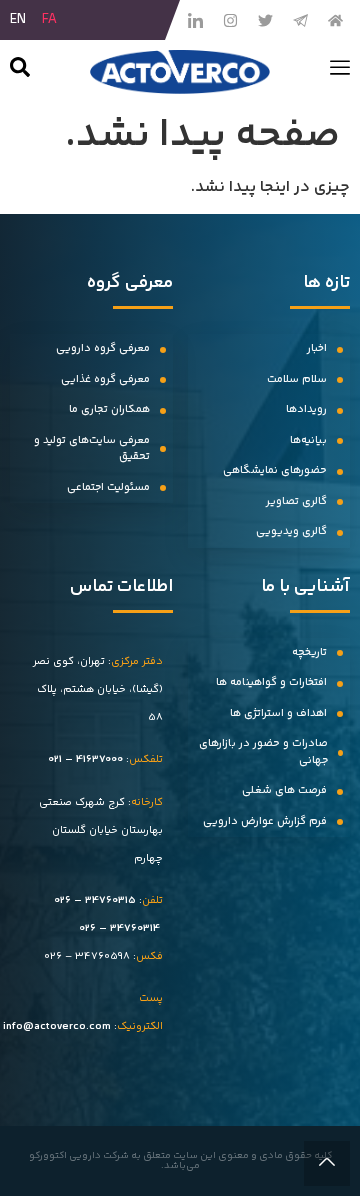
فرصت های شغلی (284, 790)
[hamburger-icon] (340, 72)
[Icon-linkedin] (195, 20)
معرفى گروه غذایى (105, 379)
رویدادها (306, 409)
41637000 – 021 (85, 759)
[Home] (335, 20)
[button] (20, 71)
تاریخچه (309, 652)
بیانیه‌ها (308, 440)
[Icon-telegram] (300, 20)
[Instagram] (230, 20)
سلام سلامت (297, 379)
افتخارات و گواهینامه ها (271, 682)
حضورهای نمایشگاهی (275, 470)
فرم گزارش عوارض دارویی (265, 821)
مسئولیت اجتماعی (108, 487)
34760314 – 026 (119, 928)
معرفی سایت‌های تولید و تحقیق (92, 449)
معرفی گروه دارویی (103, 348)
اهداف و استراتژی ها (278, 713)
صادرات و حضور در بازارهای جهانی (263, 752)
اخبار (317, 348)
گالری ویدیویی (291, 531)
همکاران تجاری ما (109, 409)
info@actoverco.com (57, 1026)
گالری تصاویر (296, 501)
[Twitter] (265, 20)
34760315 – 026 (95, 900)
